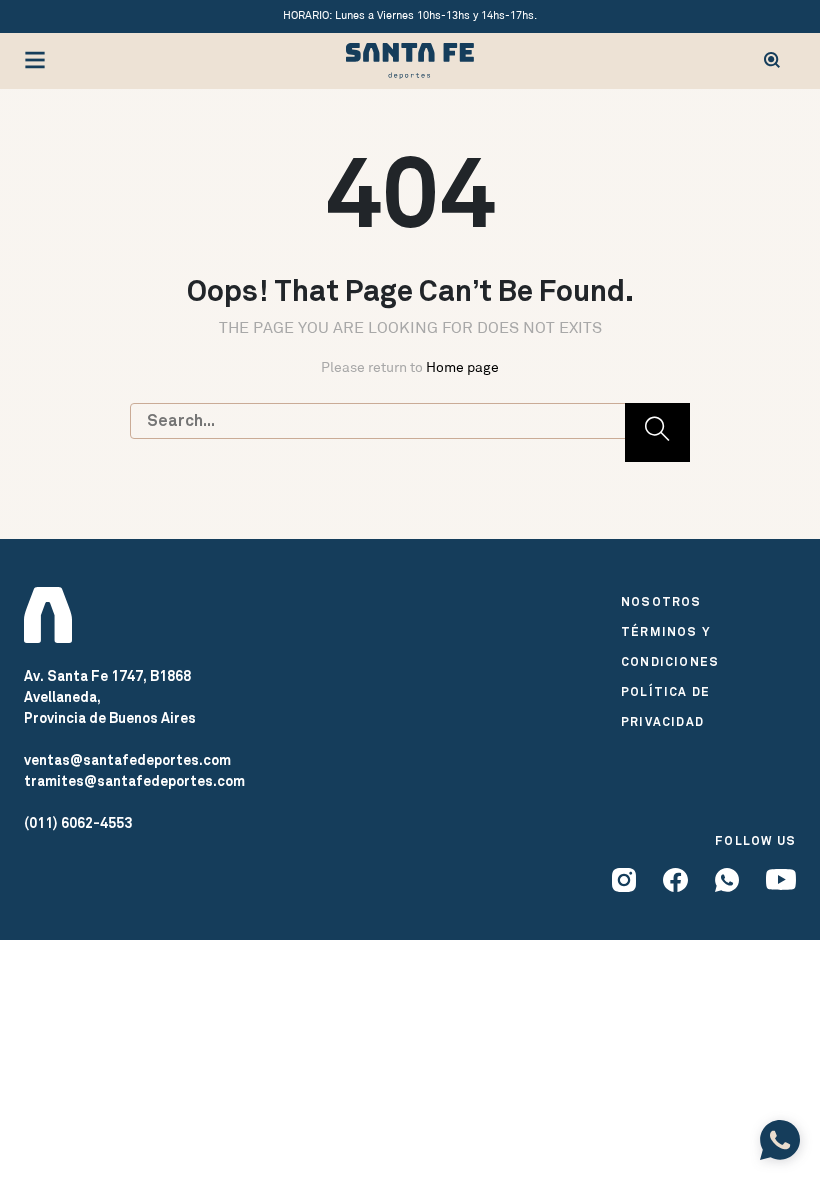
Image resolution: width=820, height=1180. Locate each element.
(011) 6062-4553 (78, 823)
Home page (462, 367)
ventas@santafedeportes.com (127, 760)
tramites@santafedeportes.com (134, 781)
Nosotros (661, 602)
